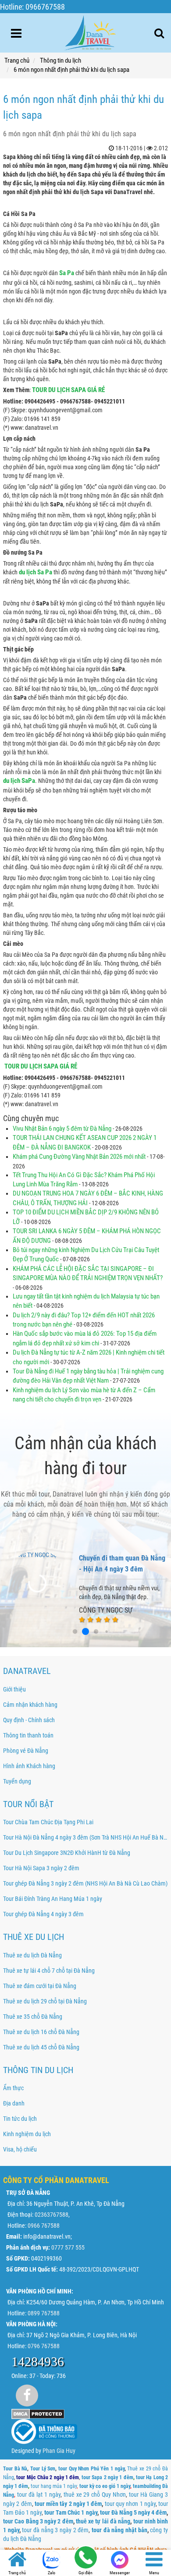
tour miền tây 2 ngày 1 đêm (68, 2504)
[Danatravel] (90, 31)
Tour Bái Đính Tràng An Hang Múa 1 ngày (53, 1899)
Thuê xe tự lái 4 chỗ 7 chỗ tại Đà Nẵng (49, 1971)
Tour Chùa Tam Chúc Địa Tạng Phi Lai (48, 1822)
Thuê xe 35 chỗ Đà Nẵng (33, 2017)
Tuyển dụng (17, 1781)
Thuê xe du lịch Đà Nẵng (32, 1955)
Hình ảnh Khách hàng (29, 1766)
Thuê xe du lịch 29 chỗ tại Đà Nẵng (45, 2001)
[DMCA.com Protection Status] (38, 2413)
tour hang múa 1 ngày (54, 2486)
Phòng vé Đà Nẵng (26, 1751)
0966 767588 (44, 2226)
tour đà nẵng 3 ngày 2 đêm (55, 2530)
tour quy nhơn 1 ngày (130, 2504)
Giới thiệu (14, 1689)
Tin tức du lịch (20, 2119)
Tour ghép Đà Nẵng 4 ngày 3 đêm (43, 1914)
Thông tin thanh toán (28, 1735)
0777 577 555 (68, 2247)
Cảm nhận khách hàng (30, 1705)
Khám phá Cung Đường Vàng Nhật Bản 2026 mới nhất (80, 1157)
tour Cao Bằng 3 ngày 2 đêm (38, 2521)
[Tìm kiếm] (159, 33)
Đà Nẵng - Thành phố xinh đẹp (122, 1558)
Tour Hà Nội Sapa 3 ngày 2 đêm (41, 1868)
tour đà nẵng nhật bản (119, 2530)
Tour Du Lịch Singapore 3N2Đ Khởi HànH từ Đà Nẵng (67, 1853)
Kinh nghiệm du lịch (27, 2134)
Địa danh (14, 2103)
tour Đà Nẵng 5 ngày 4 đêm (133, 2512)
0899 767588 (44, 2313)
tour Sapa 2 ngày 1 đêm (107, 2477)
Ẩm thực (13, 2088)
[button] (64, 1632)
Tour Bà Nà (15, 2469)
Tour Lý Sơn (43, 2469)
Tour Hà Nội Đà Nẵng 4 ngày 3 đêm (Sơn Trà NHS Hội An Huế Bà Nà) (85, 1837)
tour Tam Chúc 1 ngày (71, 2512)
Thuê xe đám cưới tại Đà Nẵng (40, 1986)
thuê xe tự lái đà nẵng (103, 2521)
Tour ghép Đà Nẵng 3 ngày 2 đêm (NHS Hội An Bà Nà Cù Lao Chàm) (85, 1883)
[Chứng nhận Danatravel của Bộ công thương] (44, 2431)
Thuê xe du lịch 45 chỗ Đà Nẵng (41, 2047)
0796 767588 (44, 2346)
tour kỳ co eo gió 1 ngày (105, 2486)
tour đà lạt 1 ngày (39, 2495)
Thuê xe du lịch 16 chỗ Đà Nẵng (41, 2032)
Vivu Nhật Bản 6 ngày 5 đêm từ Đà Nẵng (62, 1129)
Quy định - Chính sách (29, 1720)
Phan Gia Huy (59, 2451)
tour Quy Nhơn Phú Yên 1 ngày (91, 2469)
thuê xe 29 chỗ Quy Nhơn (95, 2495)
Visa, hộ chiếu (20, 2149)
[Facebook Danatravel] (27, 2395)
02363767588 (52, 2215)
